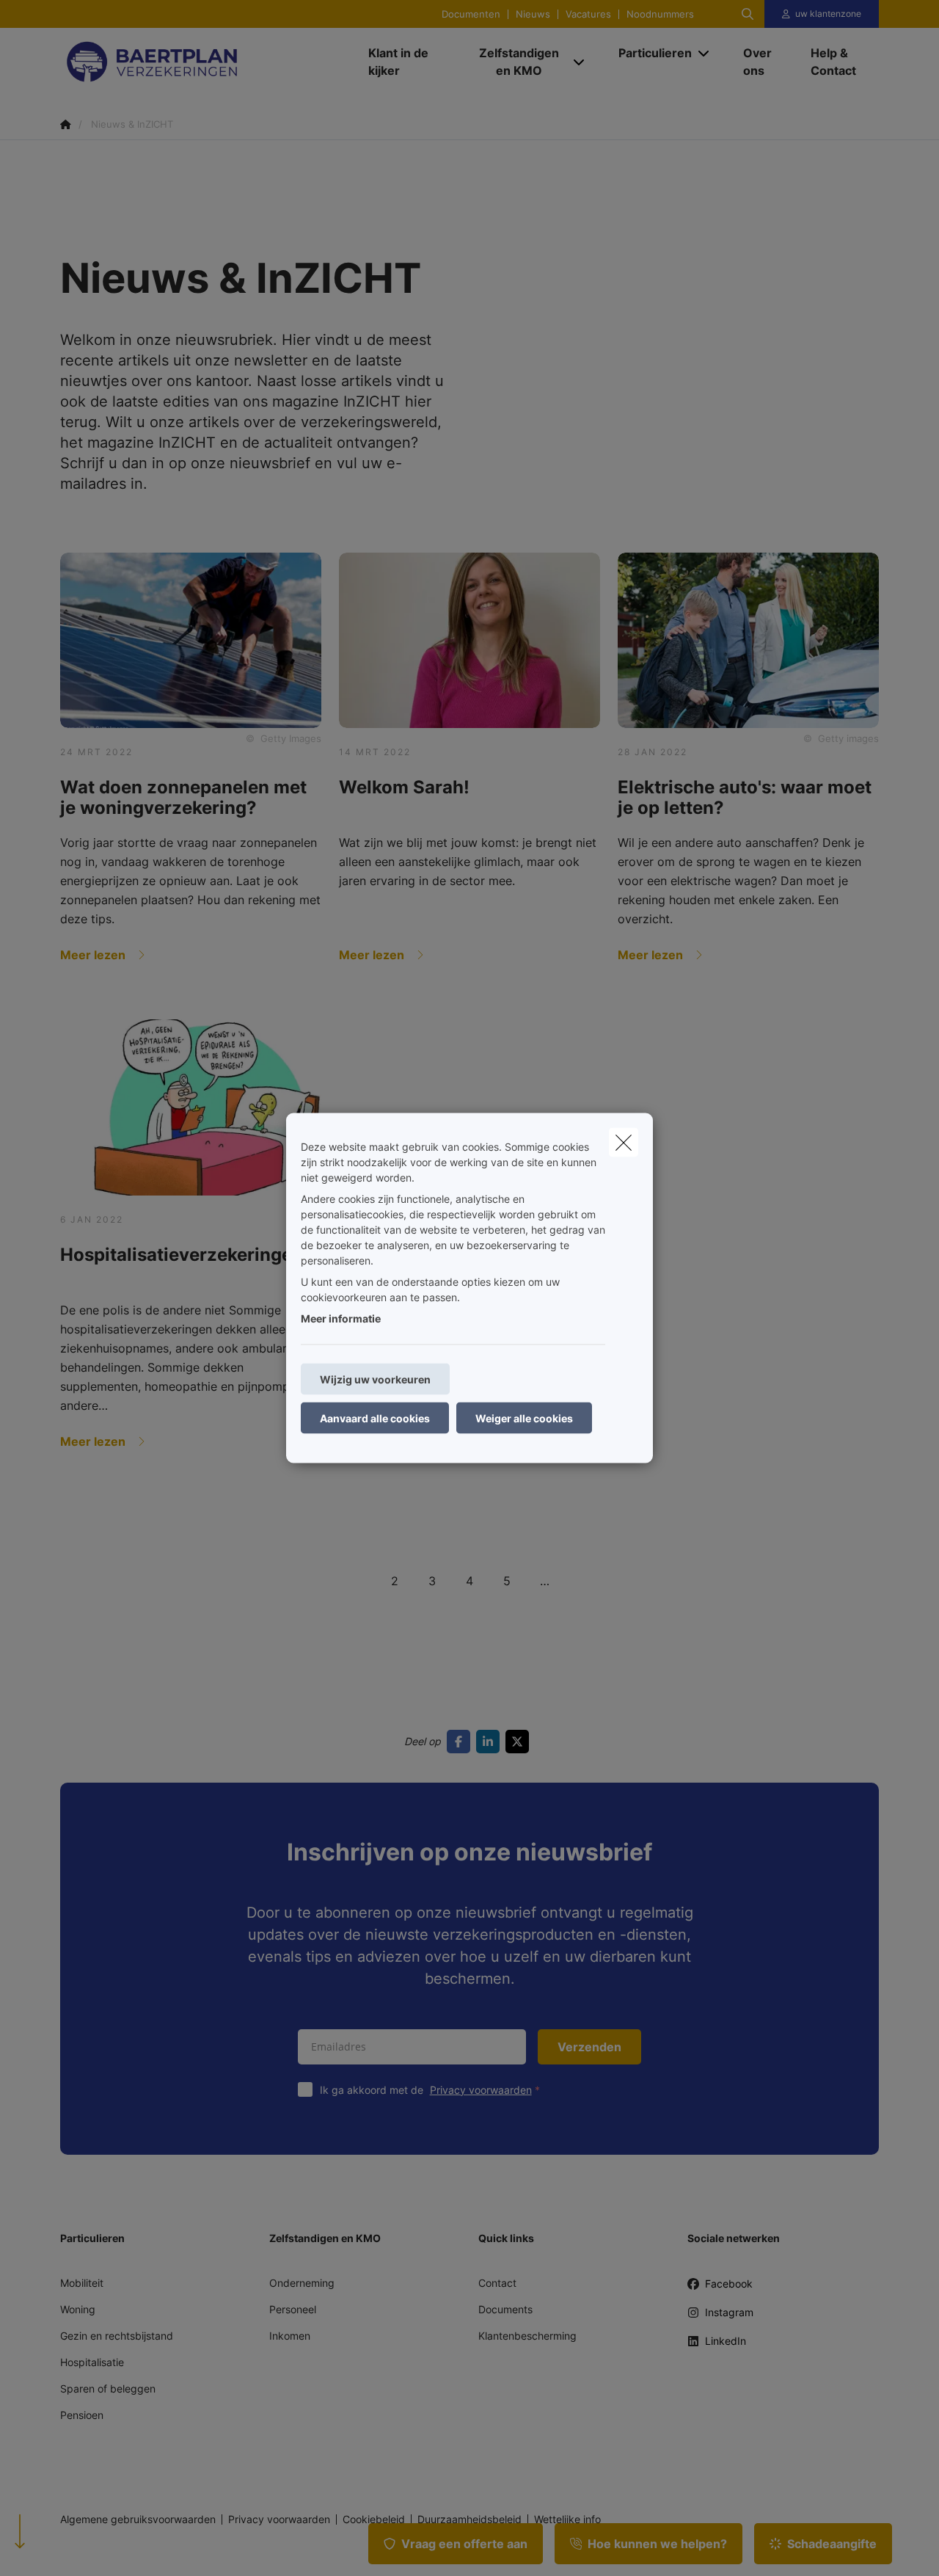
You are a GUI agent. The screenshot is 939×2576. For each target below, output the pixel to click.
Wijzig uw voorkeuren (375, 1379)
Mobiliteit (82, 2283)
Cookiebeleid (374, 2519)
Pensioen (82, 2415)
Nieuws (533, 14)
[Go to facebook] (461, 1742)
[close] (624, 1143)
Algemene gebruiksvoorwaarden (138, 2519)
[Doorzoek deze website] (748, 14)
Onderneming (302, 2283)
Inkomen (290, 2336)
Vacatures (588, 14)
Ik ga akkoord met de (426, 2090)
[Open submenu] (580, 62)
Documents (505, 2309)
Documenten (471, 14)
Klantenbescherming (527, 2336)
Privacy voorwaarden (481, 2090)
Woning (78, 2309)
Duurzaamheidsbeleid (469, 2519)
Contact (497, 2283)
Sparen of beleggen (108, 2388)
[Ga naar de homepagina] (207, 62)
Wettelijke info (567, 2519)
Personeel (293, 2309)
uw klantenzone (828, 14)
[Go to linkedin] (491, 1742)
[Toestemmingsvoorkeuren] (58, 2548)
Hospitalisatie (92, 2362)
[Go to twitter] (520, 1742)
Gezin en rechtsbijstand (117, 2336)
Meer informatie (341, 1318)
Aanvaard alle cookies (375, 1418)
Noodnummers (660, 14)
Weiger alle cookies (524, 1418)
